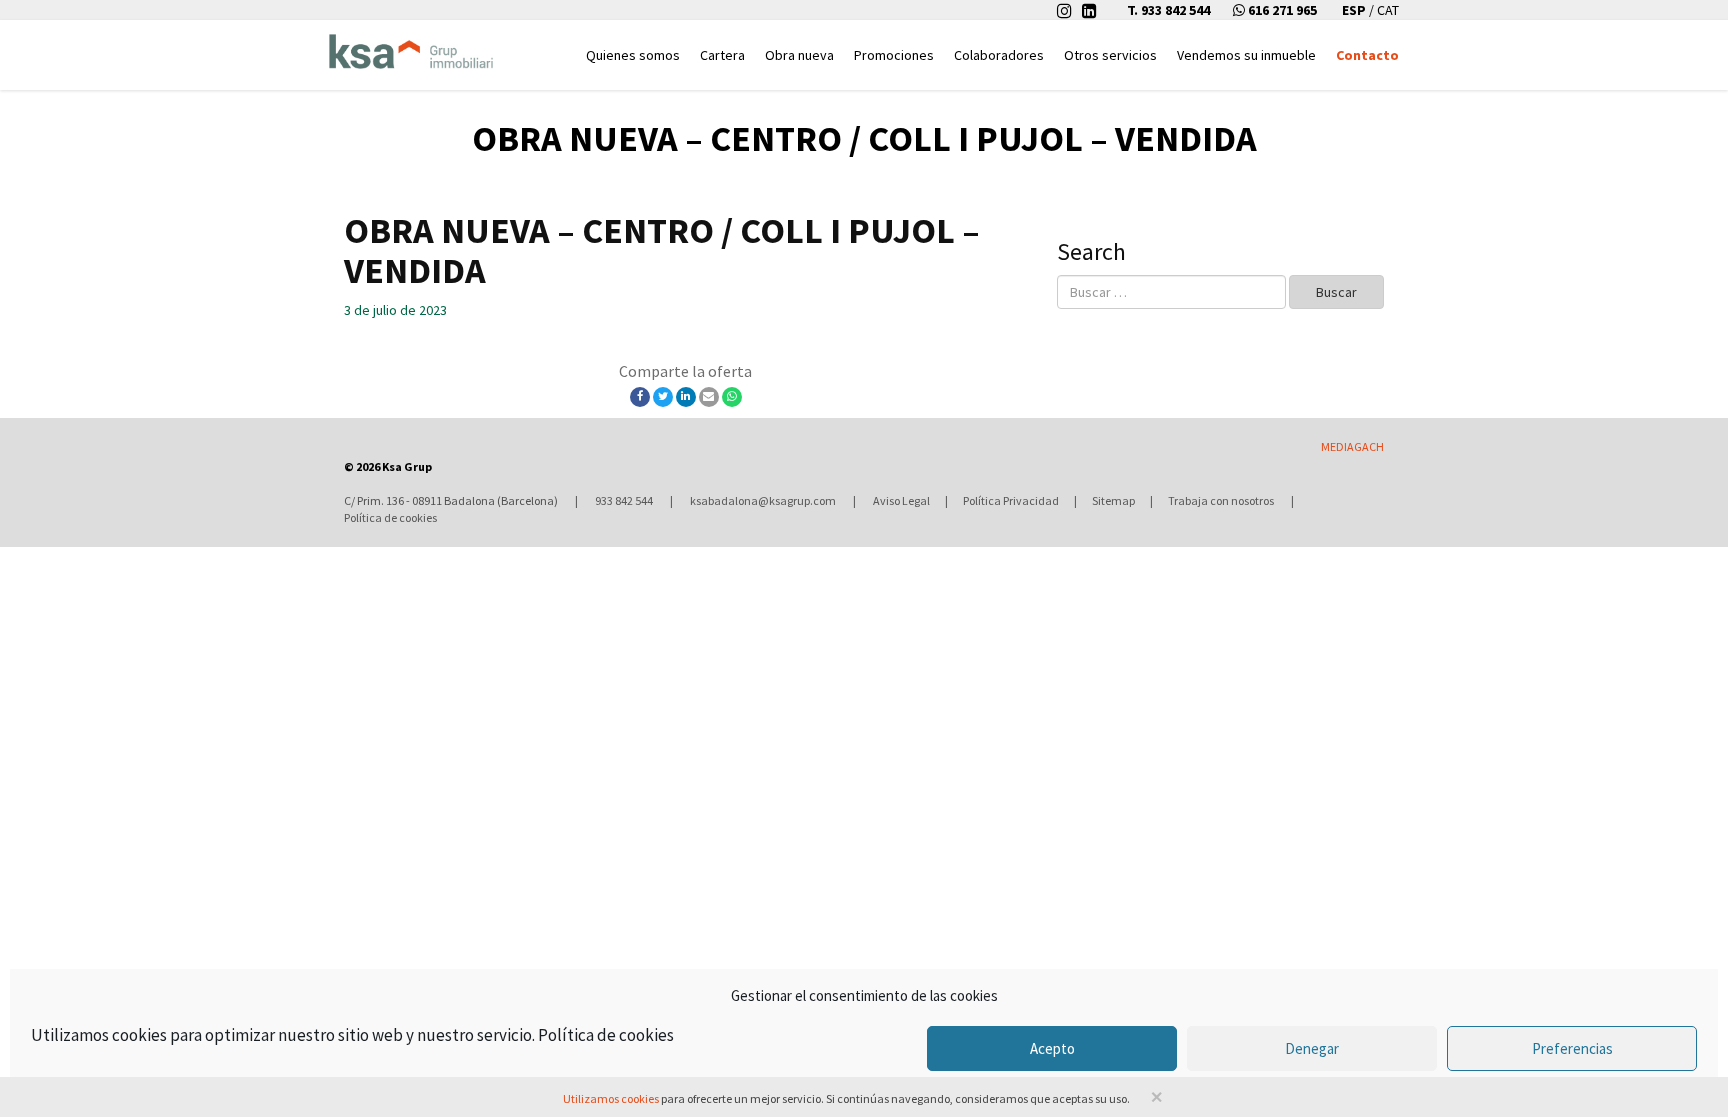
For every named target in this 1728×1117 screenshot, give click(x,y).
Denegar (1312, 1048)
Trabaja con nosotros (1221, 500)
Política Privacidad (1011, 500)
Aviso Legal (901, 500)
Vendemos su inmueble (1246, 55)
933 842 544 (624, 500)
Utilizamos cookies (611, 1098)
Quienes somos (633, 55)
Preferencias (1572, 1048)
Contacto (1367, 55)
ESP (1355, 10)
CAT (1388, 10)
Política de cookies (606, 1035)
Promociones (894, 55)
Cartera (722, 55)
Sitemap (1113, 500)
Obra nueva (799, 55)
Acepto (1052, 1048)
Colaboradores (999, 55)
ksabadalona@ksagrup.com (763, 500)
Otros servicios (1110, 55)
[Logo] (411, 46)
